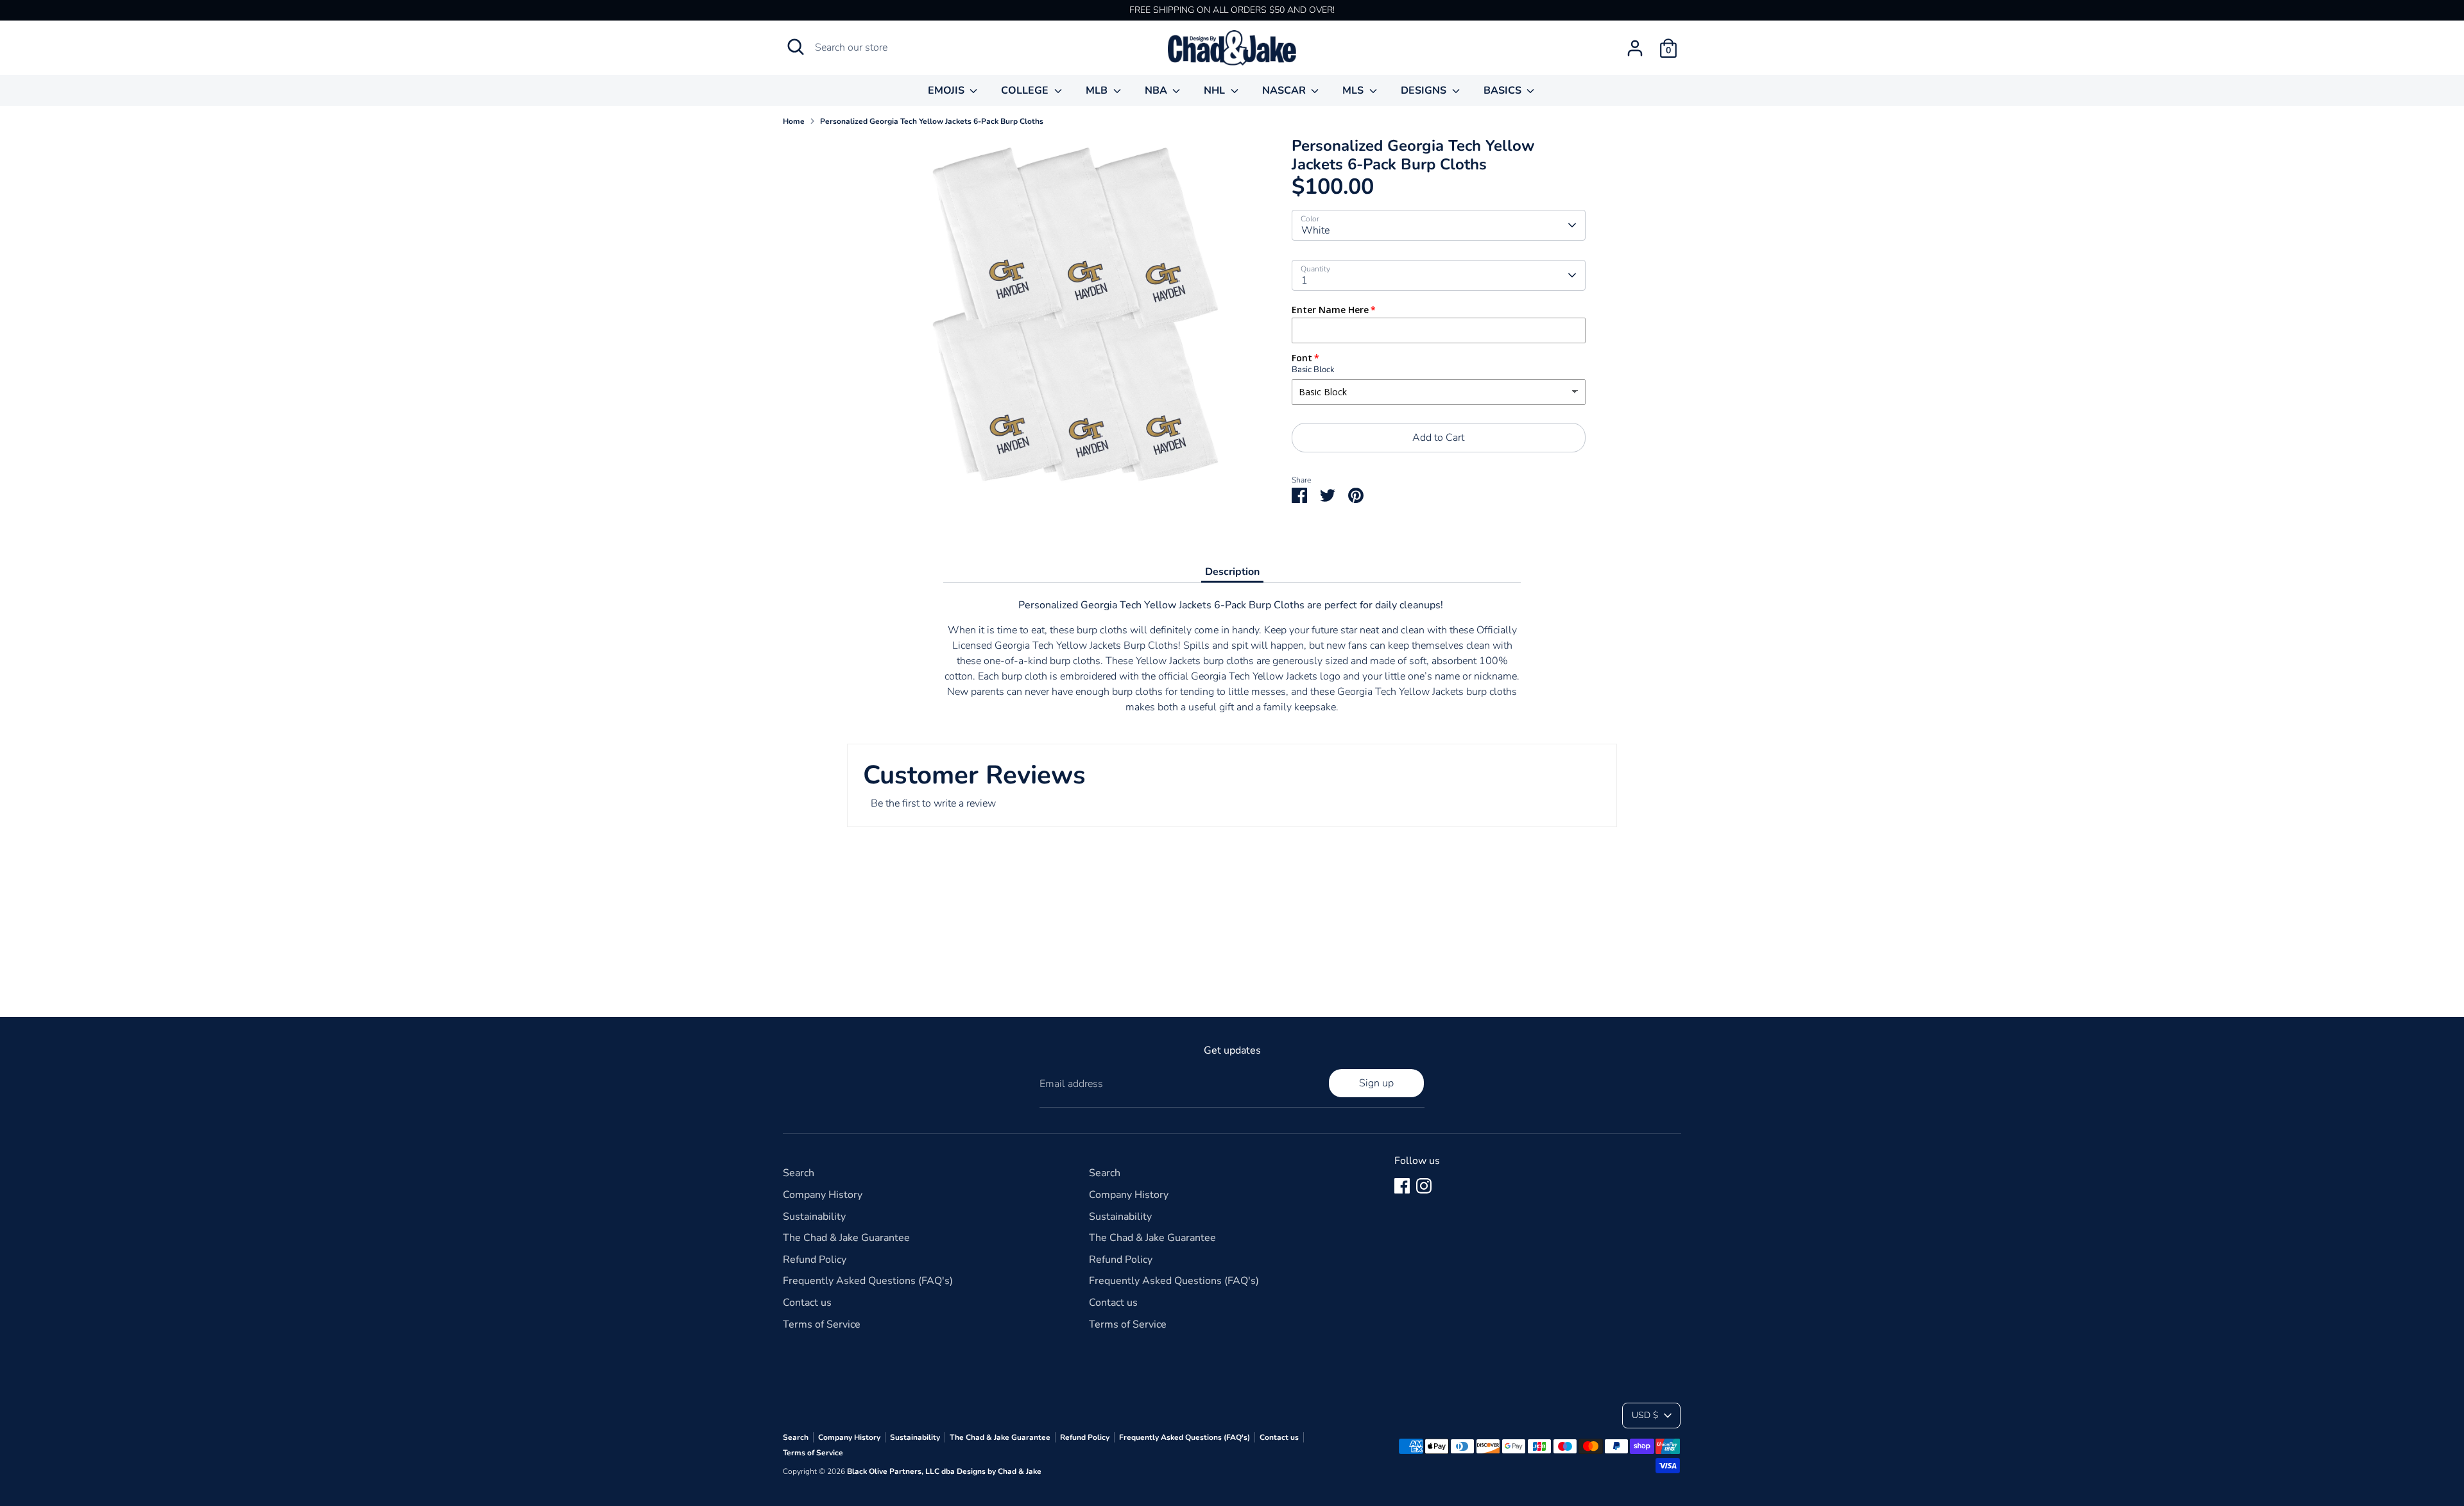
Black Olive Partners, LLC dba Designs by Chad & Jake (944, 1471)
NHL (1216, 90)
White (1315, 230)
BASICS (1504, 90)
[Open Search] (796, 47)
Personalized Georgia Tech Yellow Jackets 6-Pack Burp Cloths (932, 121)
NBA (1157, 90)
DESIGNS (1425, 90)
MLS (1354, 90)
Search (799, 1173)
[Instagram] (1424, 1186)
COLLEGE (1026, 90)
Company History (823, 1195)
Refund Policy (815, 1260)
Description (1232, 572)
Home (794, 121)
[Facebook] (1402, 1186)
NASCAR (1285, 90)
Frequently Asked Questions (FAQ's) (868, 1281)
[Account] (1635, 48)
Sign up (1376, 1083)
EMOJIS (947, 90)
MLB (1098, 90)
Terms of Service (822, 1324)
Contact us (807, 1303)
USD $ (1645, 1415)
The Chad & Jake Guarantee (846, 1238)
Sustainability (814, 1217)
